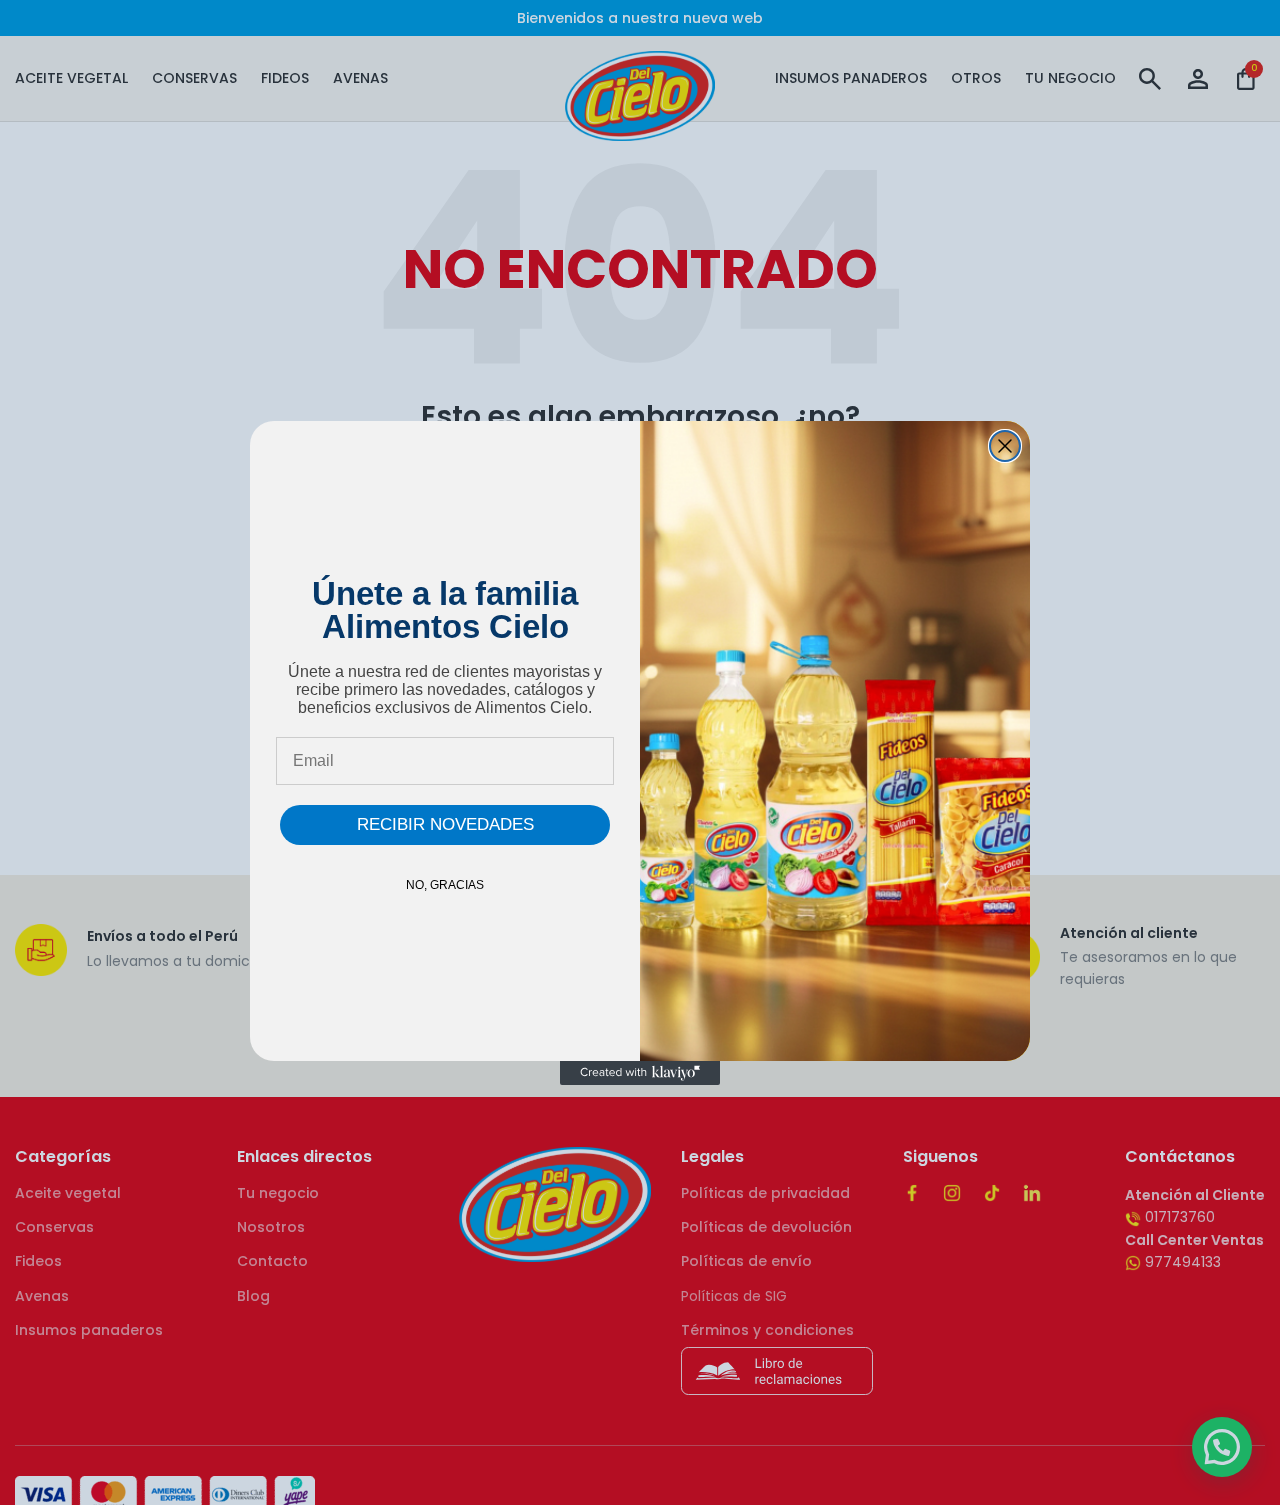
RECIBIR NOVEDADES (445, 824)
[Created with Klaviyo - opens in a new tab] (640, 1073)
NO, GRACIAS (445, 885)
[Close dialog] (1005, 446)
